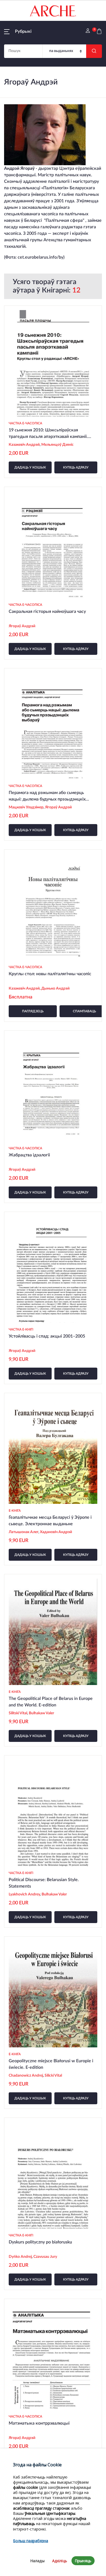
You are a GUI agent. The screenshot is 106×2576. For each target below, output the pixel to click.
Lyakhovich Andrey (24, 1894)
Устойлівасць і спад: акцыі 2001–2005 (47, 1336)
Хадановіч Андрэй (56, 1532)
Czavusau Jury (45, 2257)
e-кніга (15, 1511)
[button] (18, 31)
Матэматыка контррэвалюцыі (39, 2423)
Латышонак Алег (24, 1532)
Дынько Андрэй (55, 988)
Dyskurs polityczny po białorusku (40, 2242)
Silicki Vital (53, 2076)
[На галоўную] (53, 11)
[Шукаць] (94, 51)
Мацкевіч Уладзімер (26, 807)
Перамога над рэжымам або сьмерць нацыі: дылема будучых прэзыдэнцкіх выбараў (47, 799)
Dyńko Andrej (20, 2257)
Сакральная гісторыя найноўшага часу (47, 612)
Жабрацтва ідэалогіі (29, 1155)
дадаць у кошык (30, 467)
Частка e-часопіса (25, 423)
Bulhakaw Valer (41, 1713)
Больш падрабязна (31, 2541)
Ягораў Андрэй (22, 626)
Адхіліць (60, 2561)
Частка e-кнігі (21, 1329)
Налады (37, 2561)
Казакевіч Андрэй (24, 445)
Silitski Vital (18, 1713)
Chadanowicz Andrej (26, 2076)
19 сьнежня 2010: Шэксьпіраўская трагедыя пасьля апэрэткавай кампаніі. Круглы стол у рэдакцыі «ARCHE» (48, 437)
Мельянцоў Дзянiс (58, 445)
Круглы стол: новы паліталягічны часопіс (50, 974)
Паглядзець (33, 1011)
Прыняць (83, 2561)
